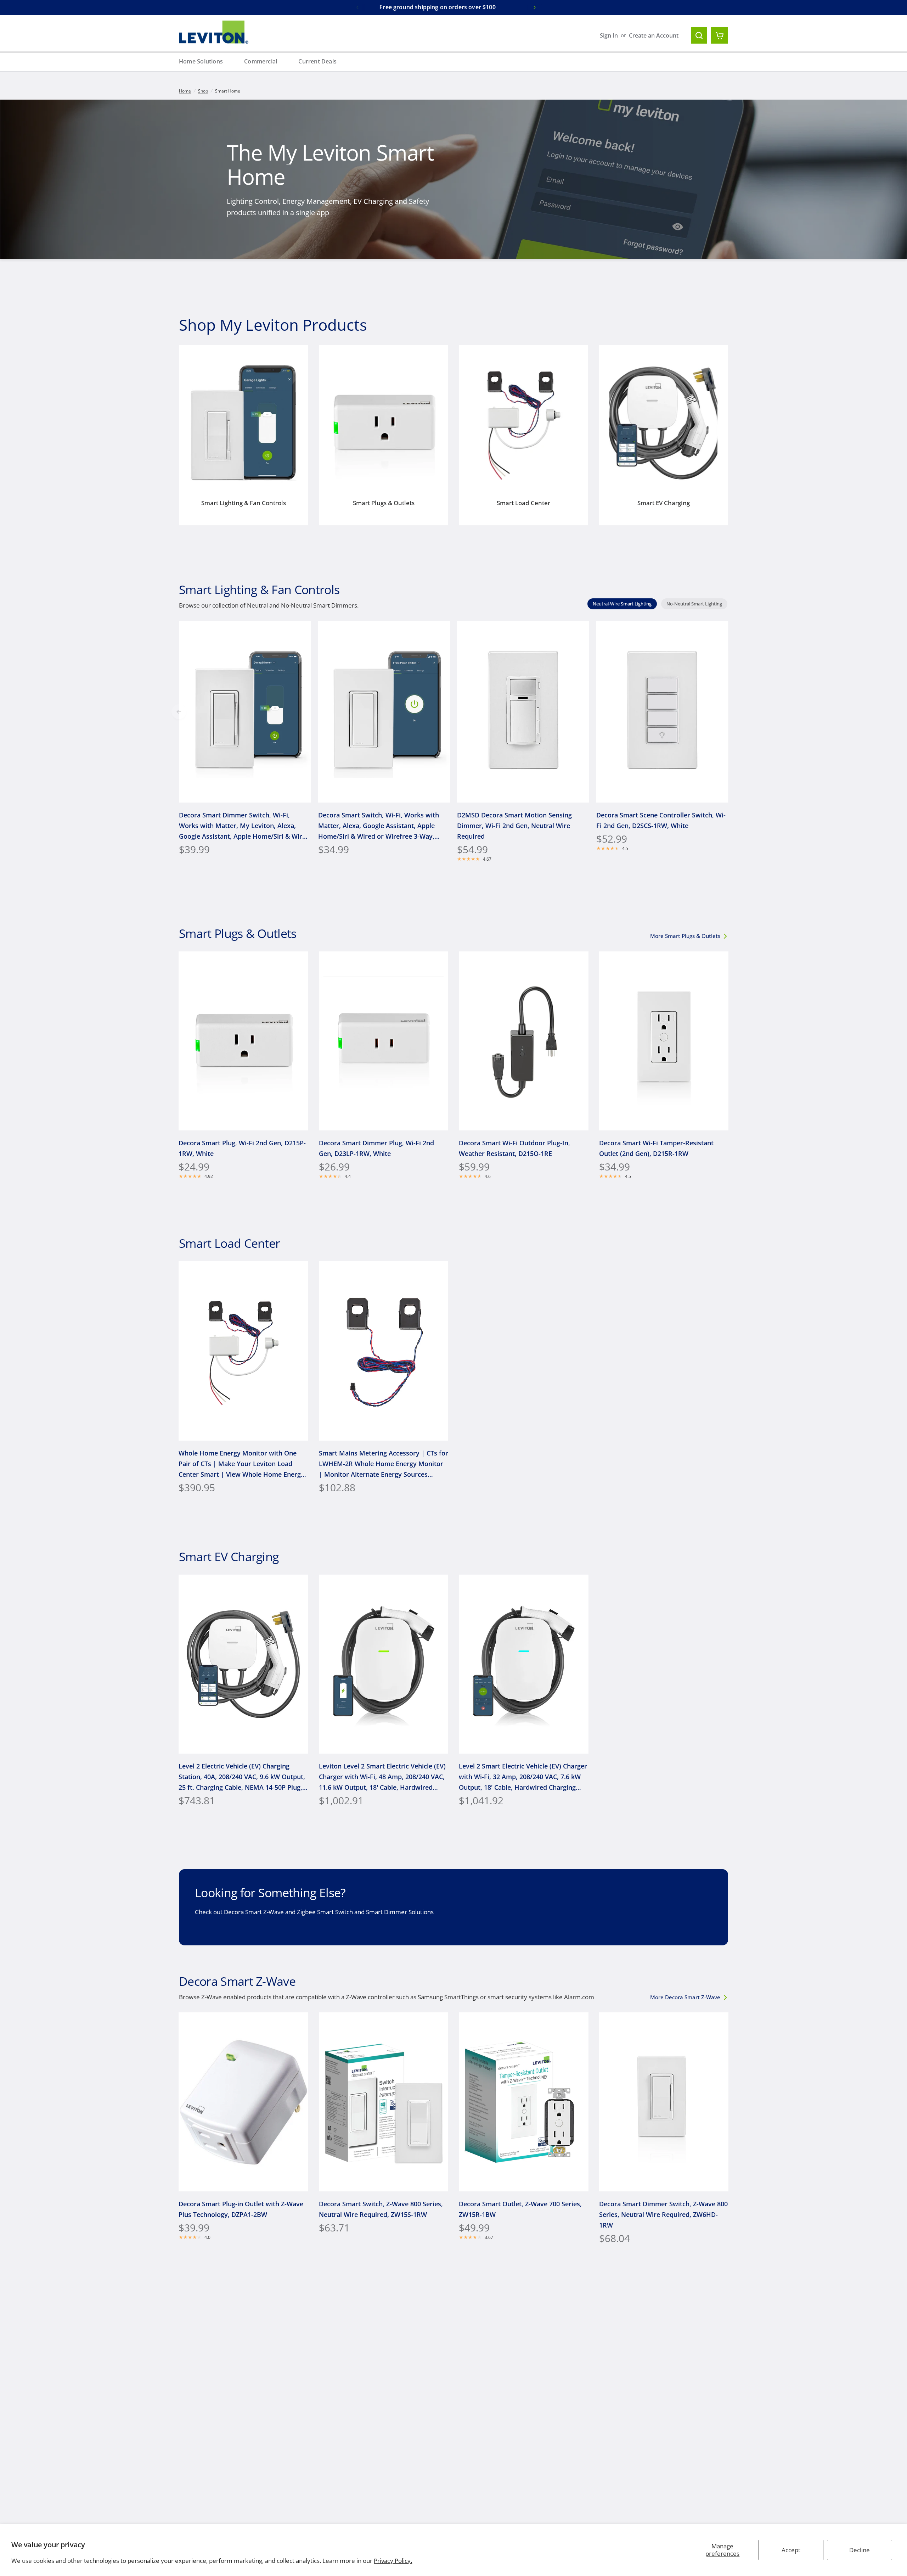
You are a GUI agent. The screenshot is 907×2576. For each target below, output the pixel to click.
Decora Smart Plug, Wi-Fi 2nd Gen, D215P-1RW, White (242, 1148)
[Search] (699, 35)
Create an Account (654, 35)
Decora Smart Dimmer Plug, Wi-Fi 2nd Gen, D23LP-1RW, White (376, 1148)
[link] (688, 936)
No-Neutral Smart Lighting (694, 604)
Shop (203, 91)
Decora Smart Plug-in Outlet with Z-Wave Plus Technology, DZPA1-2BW (241, 2209)
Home (185, 91)
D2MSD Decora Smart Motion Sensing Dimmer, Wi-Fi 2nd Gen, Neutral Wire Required (514, 825)
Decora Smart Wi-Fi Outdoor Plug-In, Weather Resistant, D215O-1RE (514, 1148)
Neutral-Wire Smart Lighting (622, 604)
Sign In (609, 35)
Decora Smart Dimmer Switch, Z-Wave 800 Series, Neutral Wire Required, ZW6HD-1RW (663, 2214)
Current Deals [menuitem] (317, 61)
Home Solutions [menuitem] (201, 61)
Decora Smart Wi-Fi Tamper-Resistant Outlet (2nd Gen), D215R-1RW (656, 1148)
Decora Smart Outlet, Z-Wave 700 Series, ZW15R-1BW (520, 2209)
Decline (860, 2550)
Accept (791, 2550)
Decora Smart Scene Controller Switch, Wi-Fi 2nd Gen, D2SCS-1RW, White (661, 820)
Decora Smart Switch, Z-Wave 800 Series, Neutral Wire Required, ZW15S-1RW (381, 2209)
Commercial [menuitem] (261, 61)
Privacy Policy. (393, 2561)
